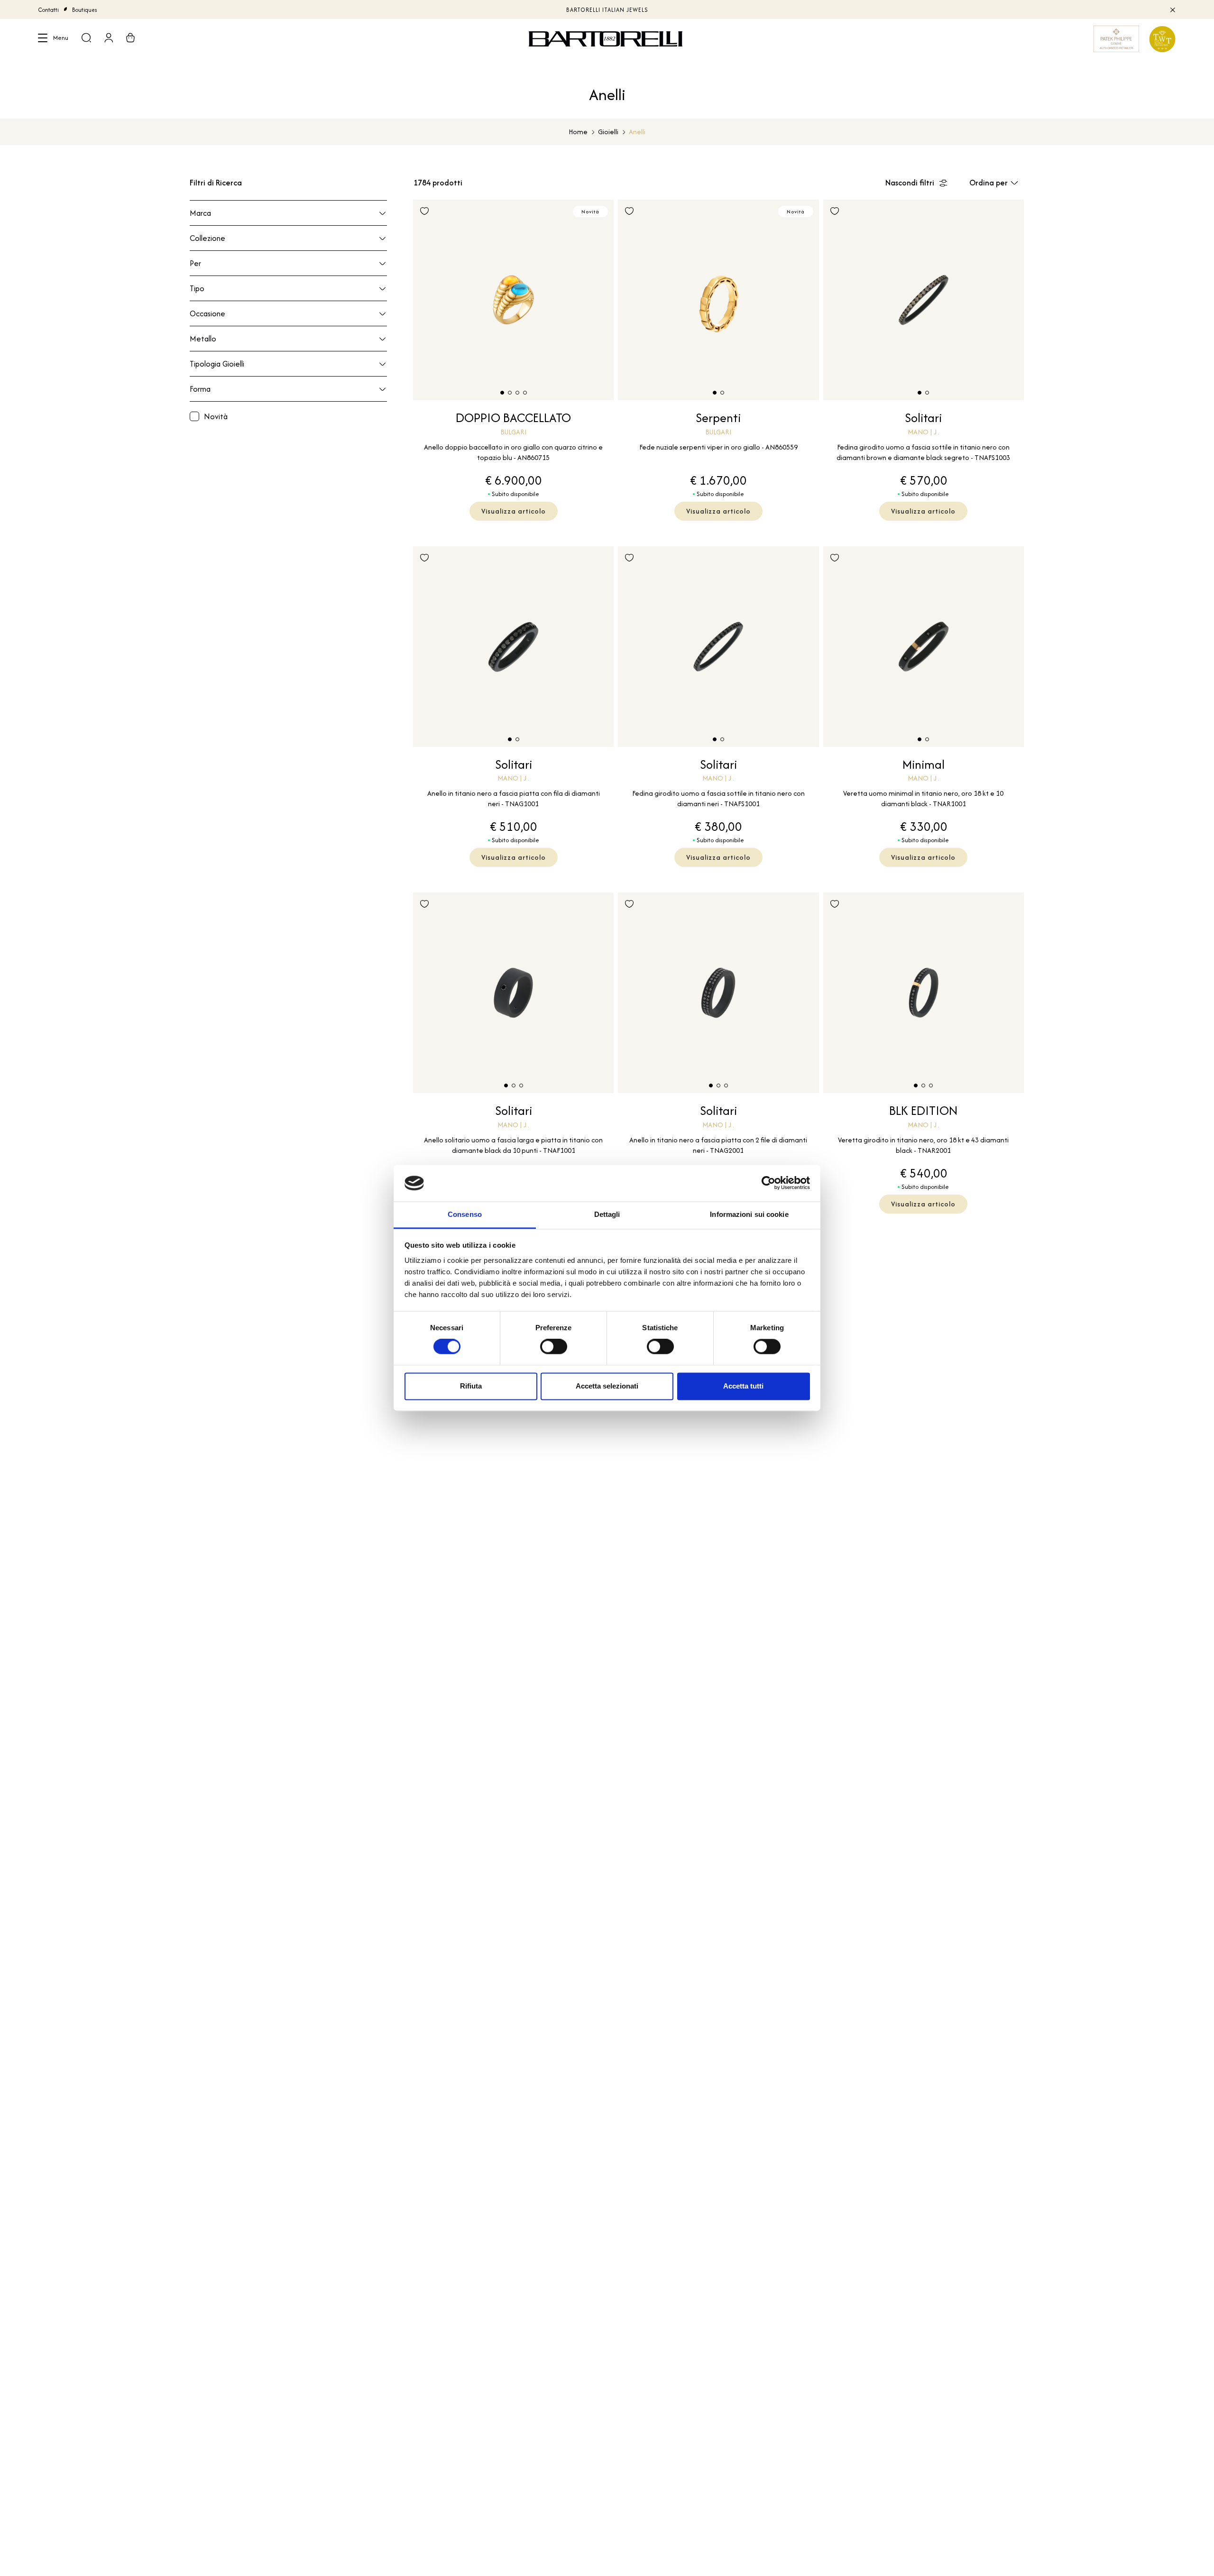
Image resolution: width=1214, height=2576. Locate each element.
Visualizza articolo (514, 511)
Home (578, 132)
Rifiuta (471, 1386)
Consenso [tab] (465, 1214)
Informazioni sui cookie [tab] (749, 1214)
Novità (216, 416)
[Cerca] (86, 39)
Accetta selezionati (607, 1386)
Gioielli (608, 132)
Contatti (48, 10)
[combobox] (997, 183)
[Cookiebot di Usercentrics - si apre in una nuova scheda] (768, 1183)
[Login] (109, 39)
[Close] (1172, 9)
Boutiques (85, 10)
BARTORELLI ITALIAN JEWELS (607, 10)
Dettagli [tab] (607, 1214)
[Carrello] (130, 39)
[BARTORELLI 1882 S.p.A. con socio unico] (607, 39)
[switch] (554, 1347)
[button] (502, 393)
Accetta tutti (743, 1386)
